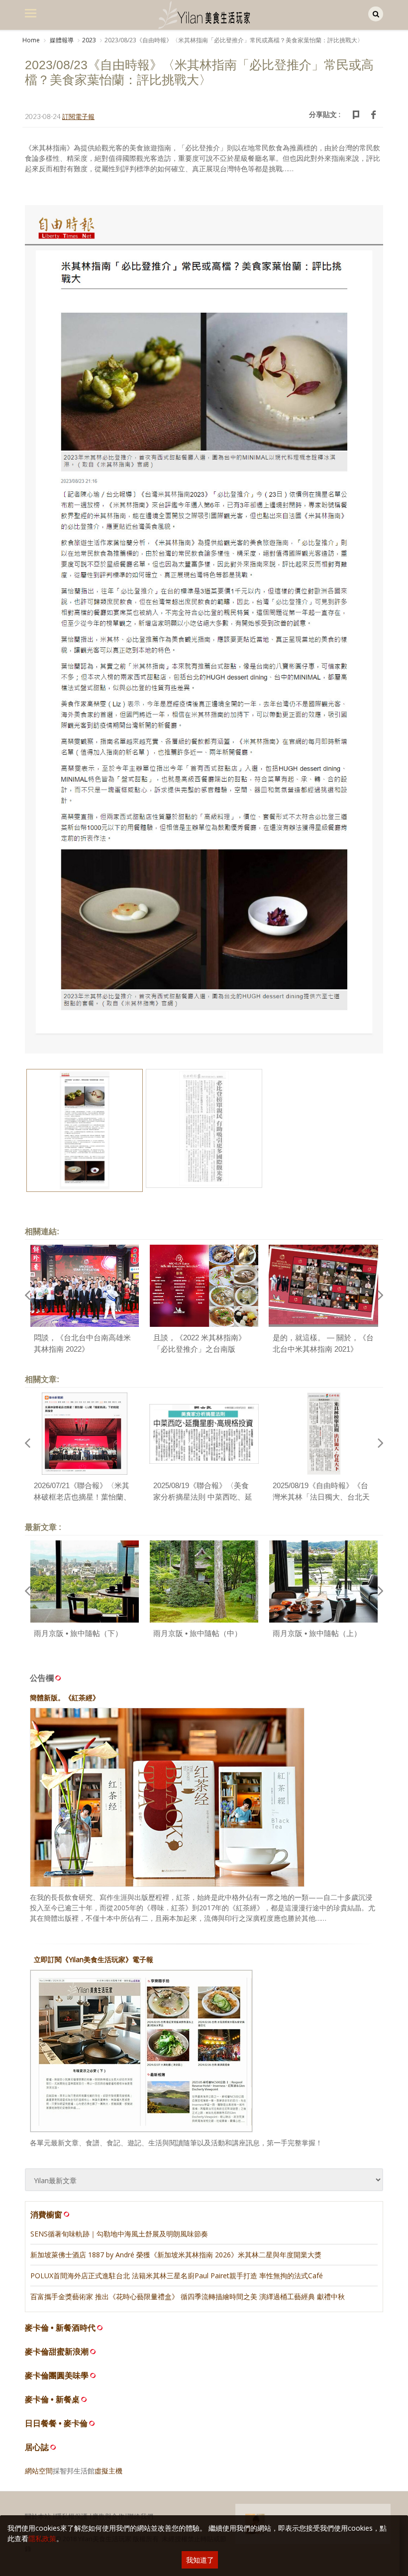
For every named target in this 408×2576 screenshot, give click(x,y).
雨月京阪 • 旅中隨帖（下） (78, 1633)
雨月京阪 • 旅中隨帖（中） (198, 1633)
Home (31, 40)
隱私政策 (42, 2538)
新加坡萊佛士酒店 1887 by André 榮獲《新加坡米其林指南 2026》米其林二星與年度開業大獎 (176, 2255)
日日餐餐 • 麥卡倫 (56, 2423)
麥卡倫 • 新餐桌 (52, 2400)
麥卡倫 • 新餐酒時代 (60, 2328)
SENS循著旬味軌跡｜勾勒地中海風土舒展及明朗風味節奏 (119, 2234)
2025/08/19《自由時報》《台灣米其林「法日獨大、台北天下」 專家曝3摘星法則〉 (321, 1497)
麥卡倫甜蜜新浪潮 (57, 2352)
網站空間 (39, 2471)
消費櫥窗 (46, 2215)
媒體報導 (61, 40)
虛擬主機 (108, 2471)
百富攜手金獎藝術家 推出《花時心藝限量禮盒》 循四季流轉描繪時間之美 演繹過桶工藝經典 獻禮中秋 (188, 2296)
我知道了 (200, 2560)
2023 (89, 40)
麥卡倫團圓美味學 (57, 2376)
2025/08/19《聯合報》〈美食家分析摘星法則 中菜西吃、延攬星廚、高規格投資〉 (203, 1497)
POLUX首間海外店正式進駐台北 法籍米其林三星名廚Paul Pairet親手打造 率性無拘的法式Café (177, 2276)
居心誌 (37, 2447)
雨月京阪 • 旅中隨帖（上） (317, 1633)
